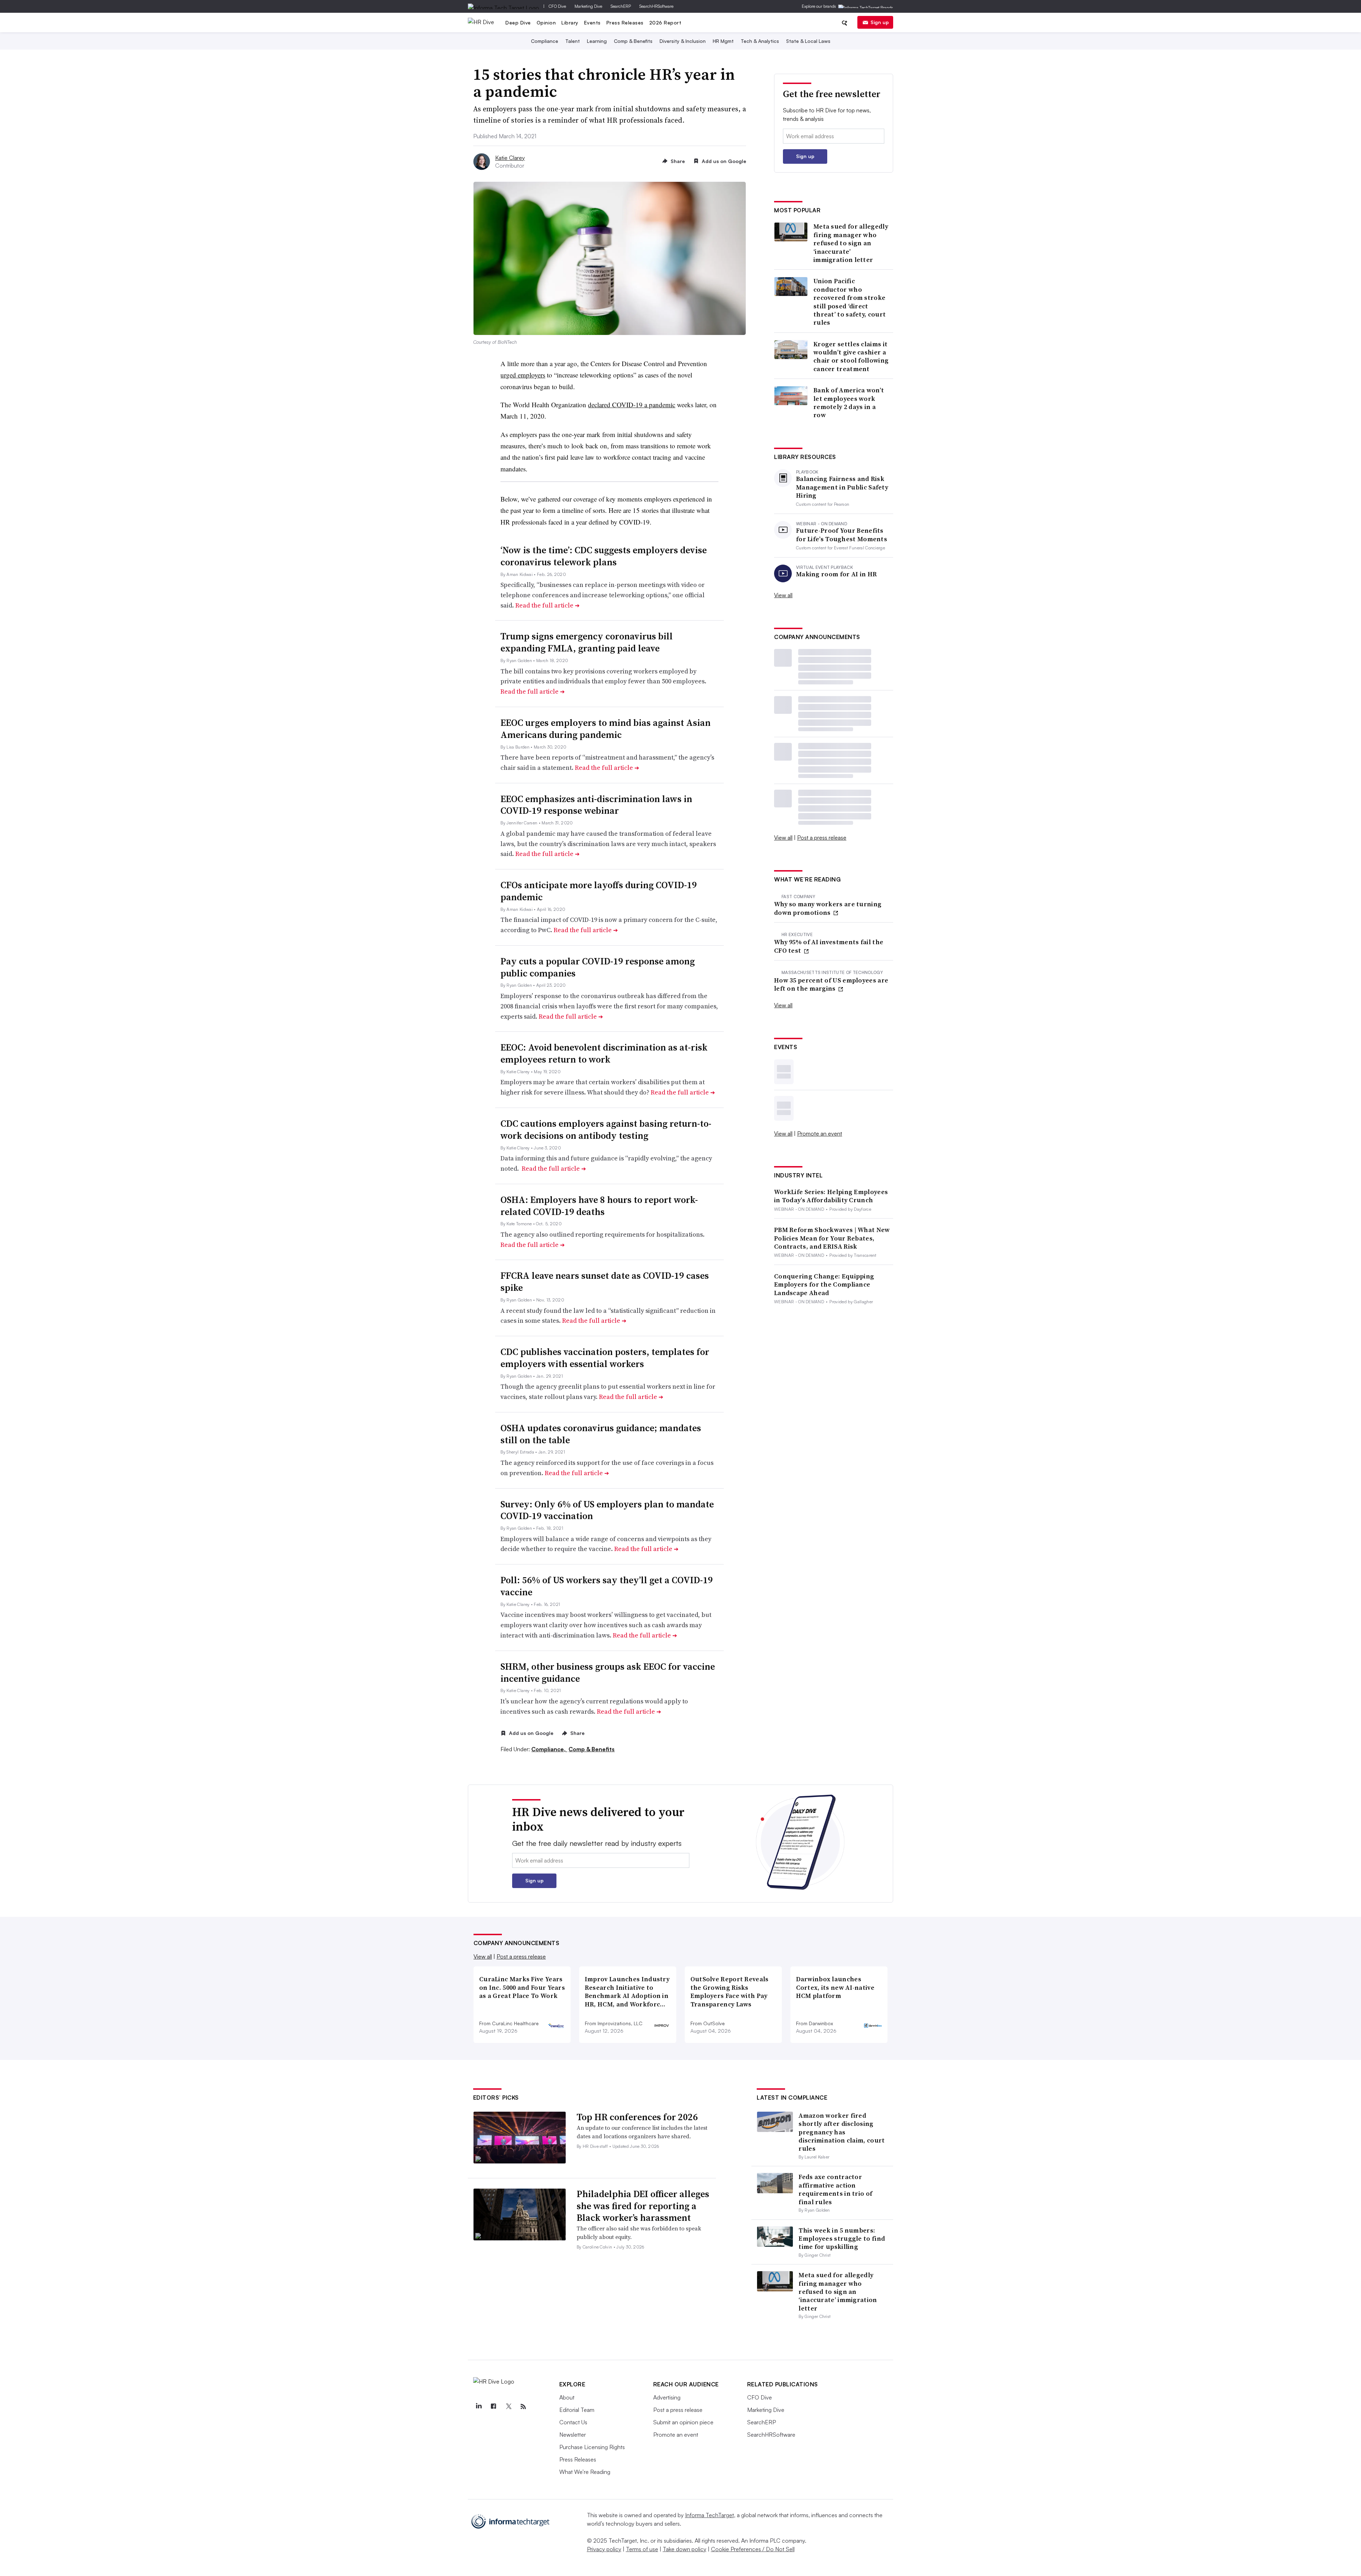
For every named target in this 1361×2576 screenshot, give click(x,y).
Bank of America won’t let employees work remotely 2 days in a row (849, 403)
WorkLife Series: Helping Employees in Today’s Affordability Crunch (831, 1196)
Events (592, 23)
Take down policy (685, 2549)
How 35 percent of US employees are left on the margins (831, 984)
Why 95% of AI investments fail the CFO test (829, 946)
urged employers (523, 375)
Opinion (546, 23)
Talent (573, 41)
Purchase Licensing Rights (592, 2447)
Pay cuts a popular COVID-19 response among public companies (598, 967)
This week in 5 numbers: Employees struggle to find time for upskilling (842, 2239)
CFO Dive (557, 6)
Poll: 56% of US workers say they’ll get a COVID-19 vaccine (607, 1586)
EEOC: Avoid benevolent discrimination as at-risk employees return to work (604, 1053)
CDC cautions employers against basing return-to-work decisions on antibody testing (606, 1130)
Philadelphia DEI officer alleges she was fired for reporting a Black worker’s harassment (643, 2206)
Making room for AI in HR (836, 574)
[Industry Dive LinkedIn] (479, 2407)
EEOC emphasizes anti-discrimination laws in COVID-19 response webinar (596, 805)
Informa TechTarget (710, 2515)
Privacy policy (604, 2549)
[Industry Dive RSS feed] (523, 2407)
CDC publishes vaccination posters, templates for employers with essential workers (605, 1358)
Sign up (880, 22)
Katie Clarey (510, 158)
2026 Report (665, 23)
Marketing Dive (588, 6)
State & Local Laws (808, 41)
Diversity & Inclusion (683, 41)
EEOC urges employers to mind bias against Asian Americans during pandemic (606, 729)
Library (570, 23)
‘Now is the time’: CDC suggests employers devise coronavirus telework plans (604, 556)
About (567, 2397)
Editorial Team (577, 2410)
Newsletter (573, 2435)
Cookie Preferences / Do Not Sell (753, 2549)
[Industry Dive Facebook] (494, 2407)
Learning (597, 41)
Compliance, (549, 1749)
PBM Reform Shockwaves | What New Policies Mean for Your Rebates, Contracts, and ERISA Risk (832, 1238)
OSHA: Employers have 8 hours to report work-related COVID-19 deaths (599, 1206)
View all (783, 595)
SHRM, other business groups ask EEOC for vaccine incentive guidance (608, 1673)
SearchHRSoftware (656, 6)
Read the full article (547, 605)
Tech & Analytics (760, 41)
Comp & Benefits (633, 41)
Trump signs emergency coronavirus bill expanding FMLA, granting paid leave (587, 642)
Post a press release (822, 838)
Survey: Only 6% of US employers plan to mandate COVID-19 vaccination (607, 1510)
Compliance (545, 41)
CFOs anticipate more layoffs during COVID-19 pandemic (599, 891)
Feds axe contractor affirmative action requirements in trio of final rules (835, 2189)
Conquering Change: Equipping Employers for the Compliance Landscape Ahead (824, 1284)
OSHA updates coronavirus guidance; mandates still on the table (601, 1434)
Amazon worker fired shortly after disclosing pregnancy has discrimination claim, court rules (842, 2132)
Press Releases (625, 23)
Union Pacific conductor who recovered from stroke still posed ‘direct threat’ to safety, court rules (850, 302)
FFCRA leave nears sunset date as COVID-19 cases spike (605, 1282)
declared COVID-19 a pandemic (632, 405)
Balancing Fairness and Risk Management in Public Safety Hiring (842, 487)
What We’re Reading (585, 2472)
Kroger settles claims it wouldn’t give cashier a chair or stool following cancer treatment (851, 357)
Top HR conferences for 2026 (637, 2117)
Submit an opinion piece (683, 2422)
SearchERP (621, 6)
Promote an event (820, 1133)
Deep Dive (518, 23)
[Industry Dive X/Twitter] (509, 2407)
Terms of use (642, 2549)
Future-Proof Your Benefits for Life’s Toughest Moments (842, 535)
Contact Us (573, 2422)
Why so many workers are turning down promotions (828, 908)
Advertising (667, 2397)
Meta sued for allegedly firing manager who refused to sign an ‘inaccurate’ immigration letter (851, 243)
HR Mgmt (723, 41)
